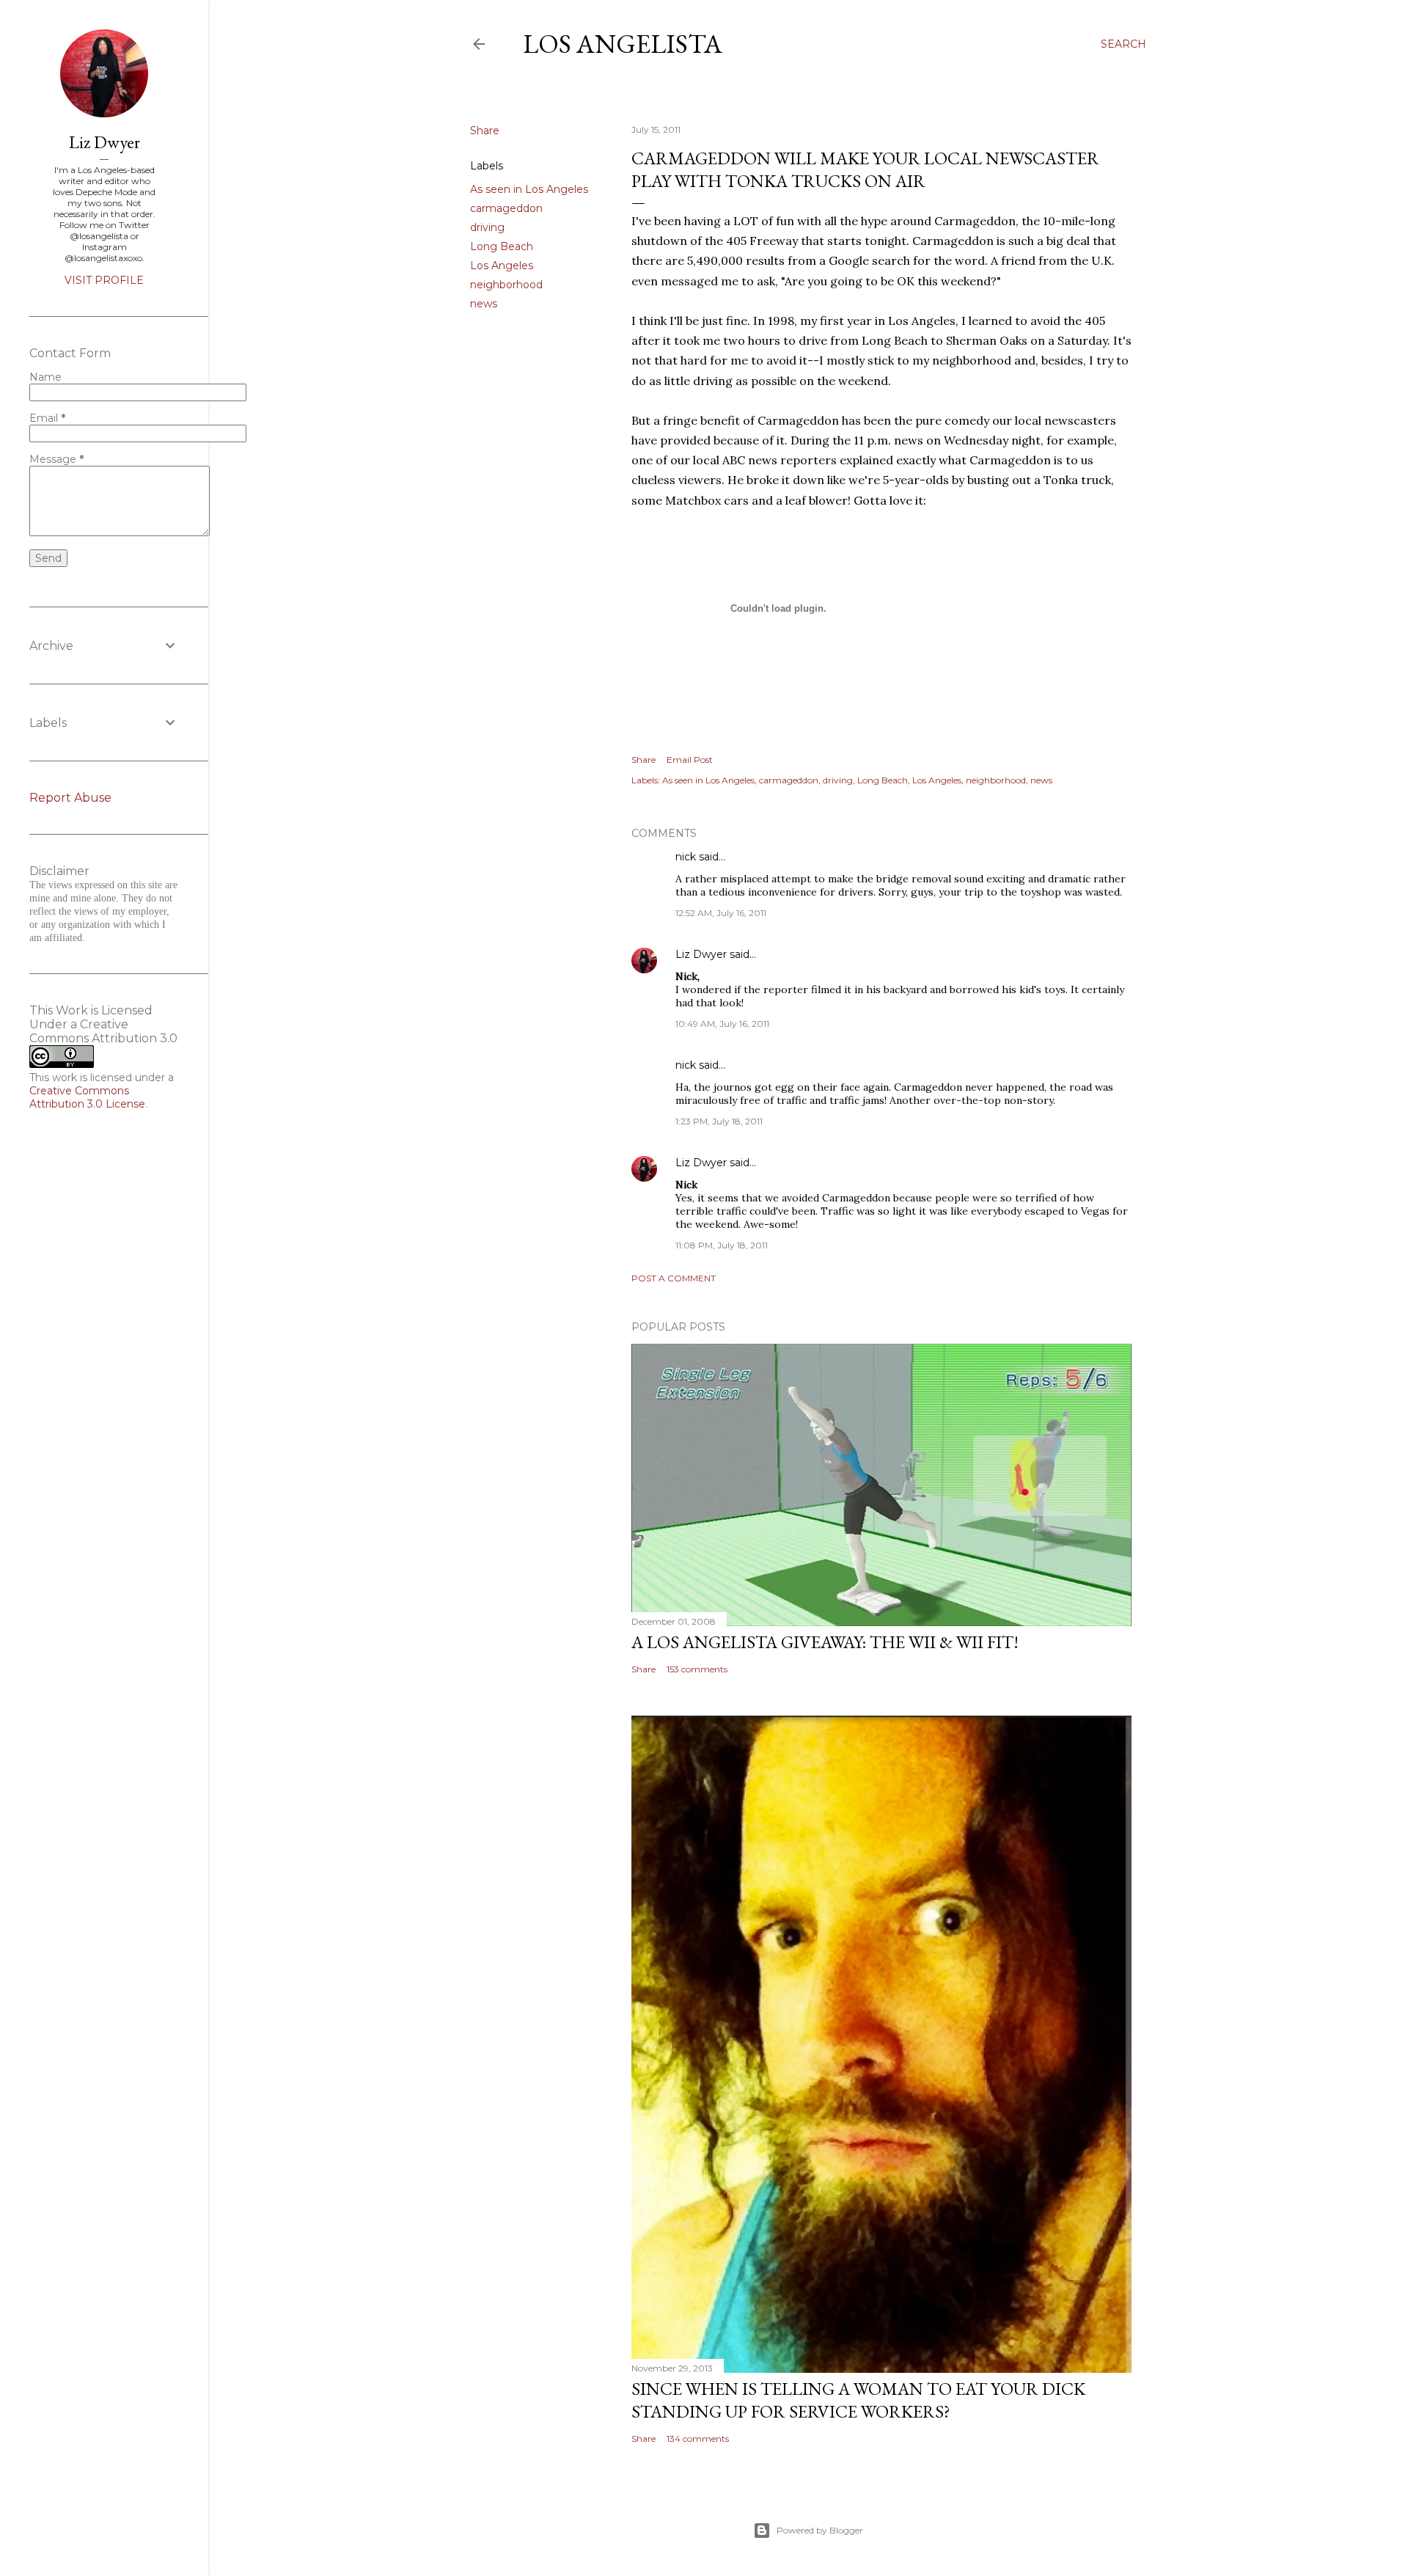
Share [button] (485, 131)
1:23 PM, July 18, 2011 (719, 1121)
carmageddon (506, 208)
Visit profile (104, 280)
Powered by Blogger (820, 2530)
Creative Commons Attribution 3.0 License (87, 1097)
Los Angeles (502, 266)
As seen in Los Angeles (529, 189)
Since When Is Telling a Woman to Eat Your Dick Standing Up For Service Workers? (858, 2400)
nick (686, 857)
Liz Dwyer (701, 954)
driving (487, 227)
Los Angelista (623, 44)
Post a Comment (674, 1278)
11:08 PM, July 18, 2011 (722, 1245)
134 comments (698, 2438)
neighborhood (506, 285)
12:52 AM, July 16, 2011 (721, 913)
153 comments (697, 1669)
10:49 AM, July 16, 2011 (722, 1024)
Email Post (690, 760)
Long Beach (502, 246)
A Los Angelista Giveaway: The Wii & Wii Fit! (825, 1642)
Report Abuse (70, 798)
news (484, 304)
